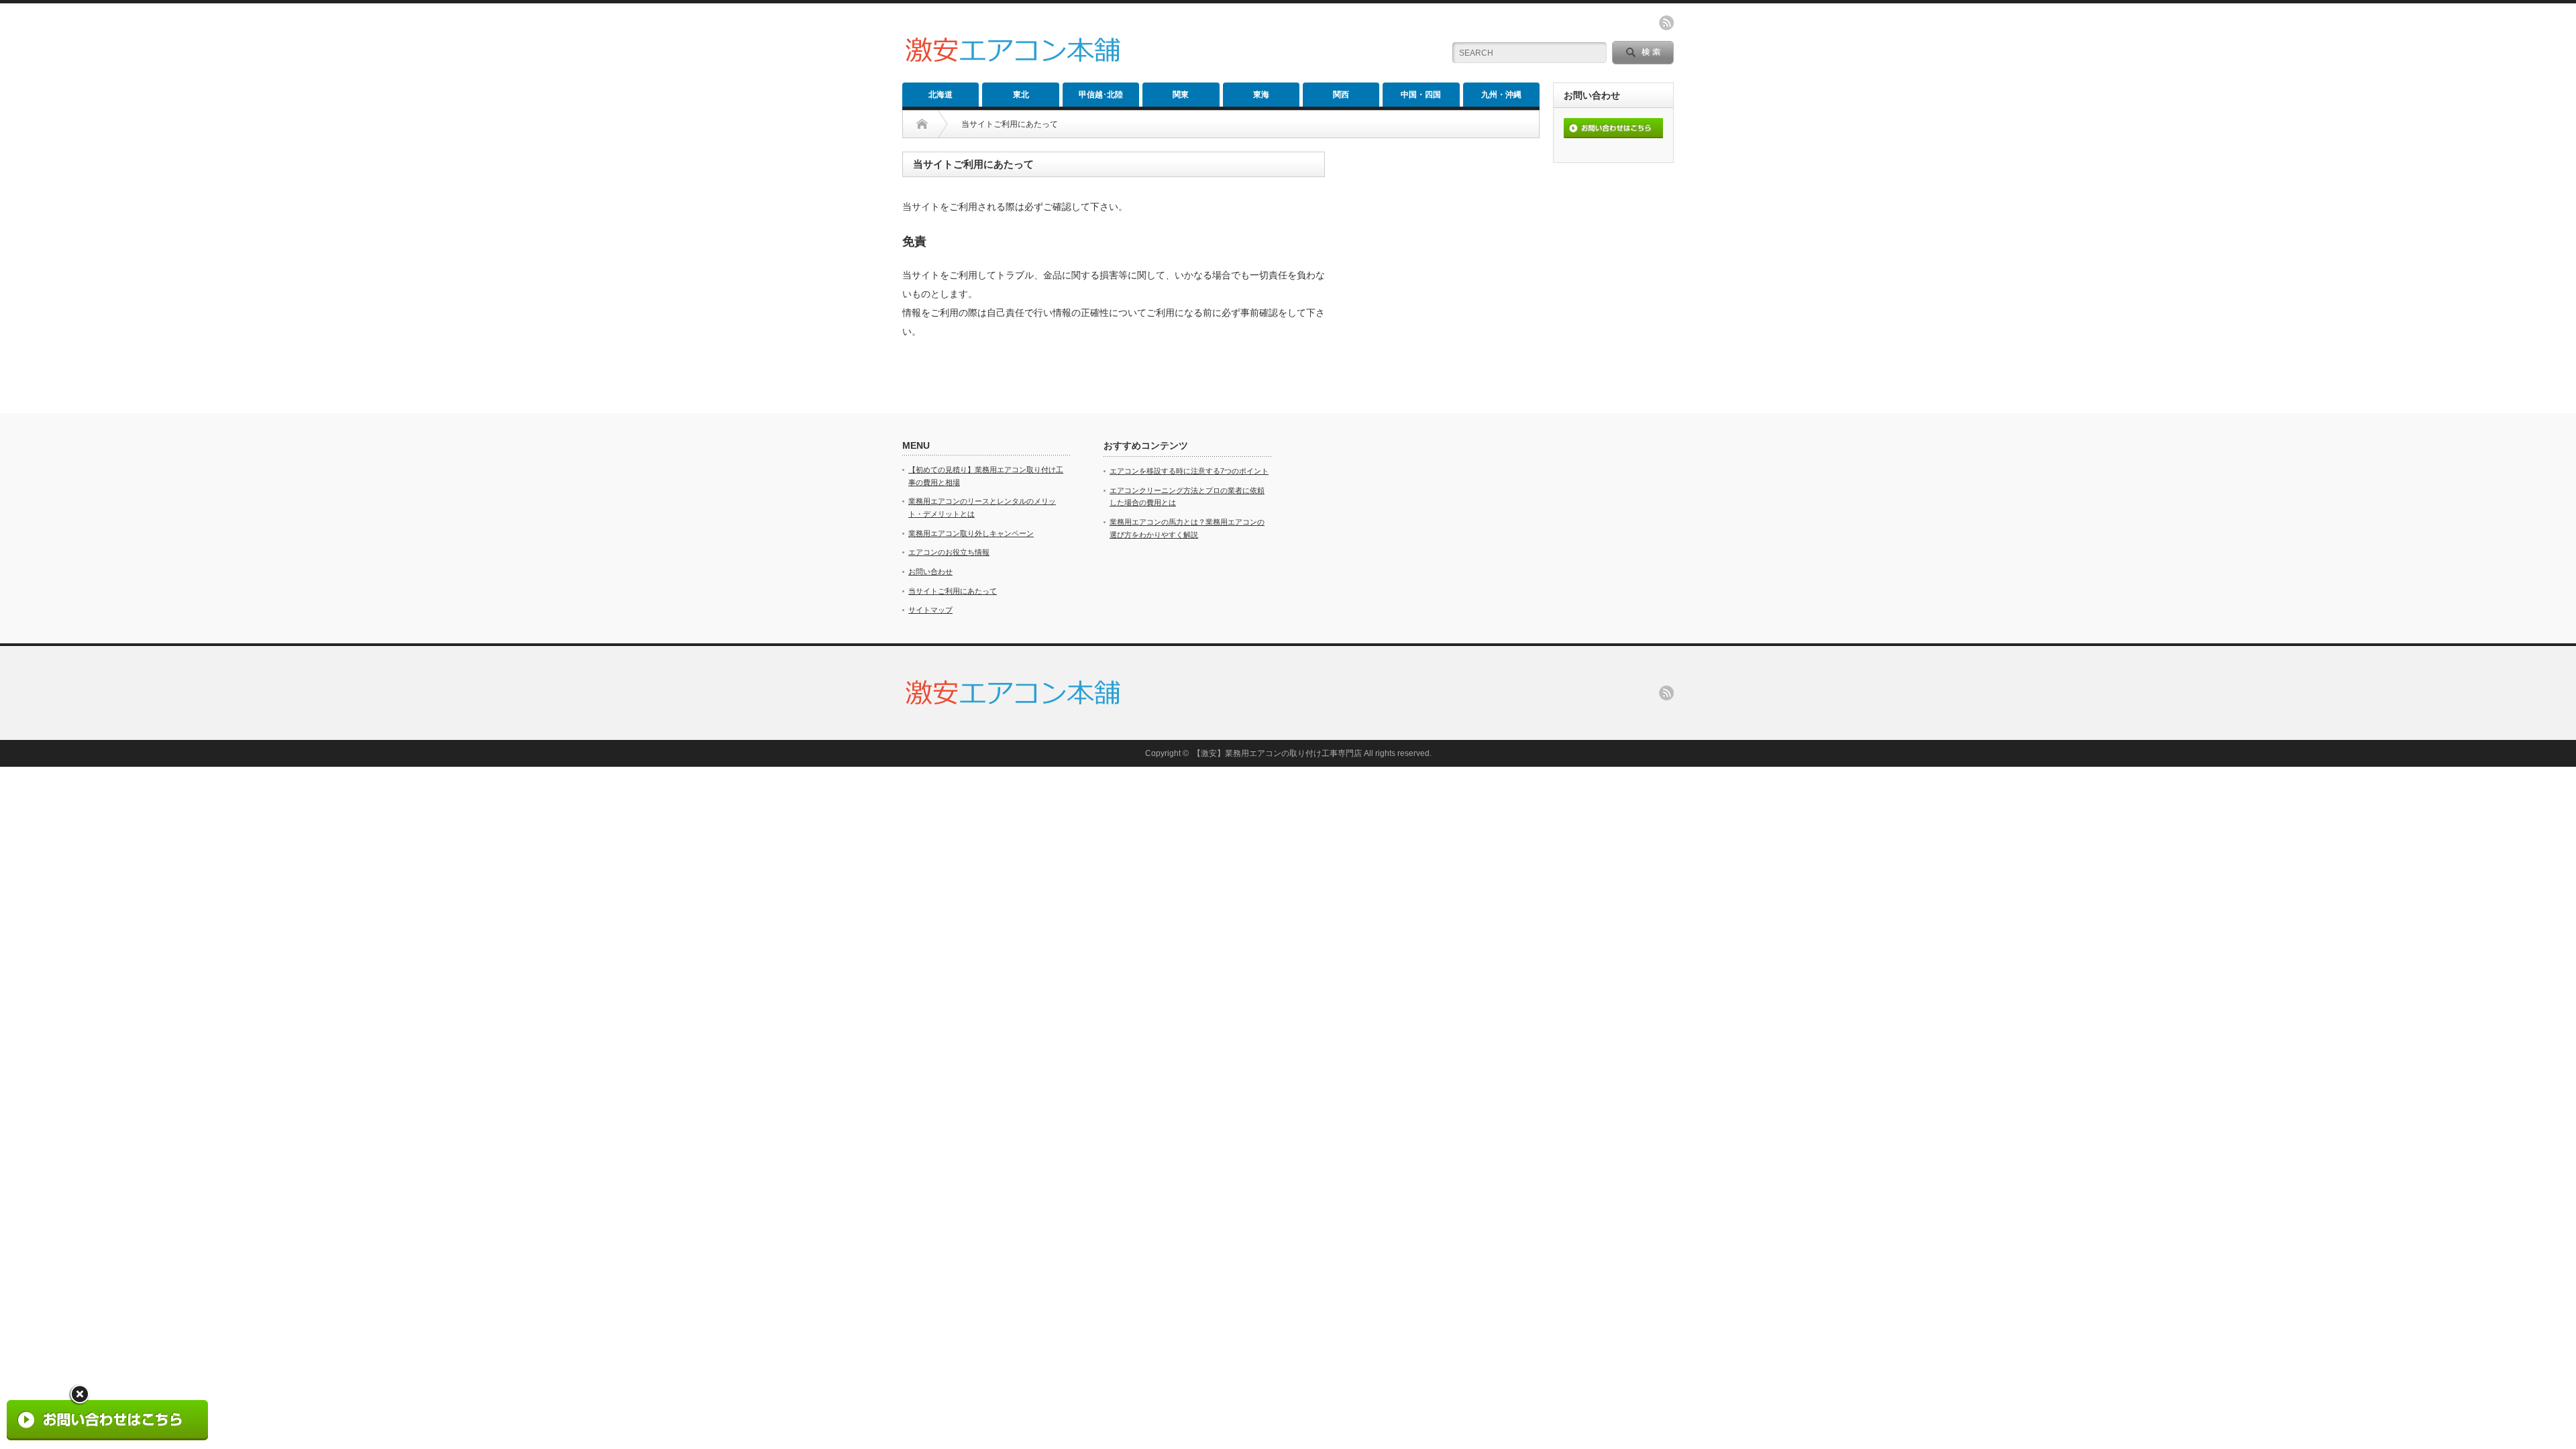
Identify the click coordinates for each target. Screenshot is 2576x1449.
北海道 (941, 95)
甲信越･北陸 (1101, 95)
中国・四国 (1421, 95)
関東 (1181, 95)
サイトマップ (930, 610)
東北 (1021, 95)
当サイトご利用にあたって (953, 591)
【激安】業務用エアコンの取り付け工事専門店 (1277, 753)
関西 (1341, 95)
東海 (1261, 95)
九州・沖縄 (1501, 95)
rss (1666, 23)
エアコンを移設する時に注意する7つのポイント (1189, 471)
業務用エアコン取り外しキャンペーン (971, 533)
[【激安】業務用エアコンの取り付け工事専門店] (1013, 65)
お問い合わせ (930, 572)
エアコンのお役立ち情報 (949, 552)
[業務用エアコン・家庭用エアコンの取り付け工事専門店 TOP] (932, 124)
